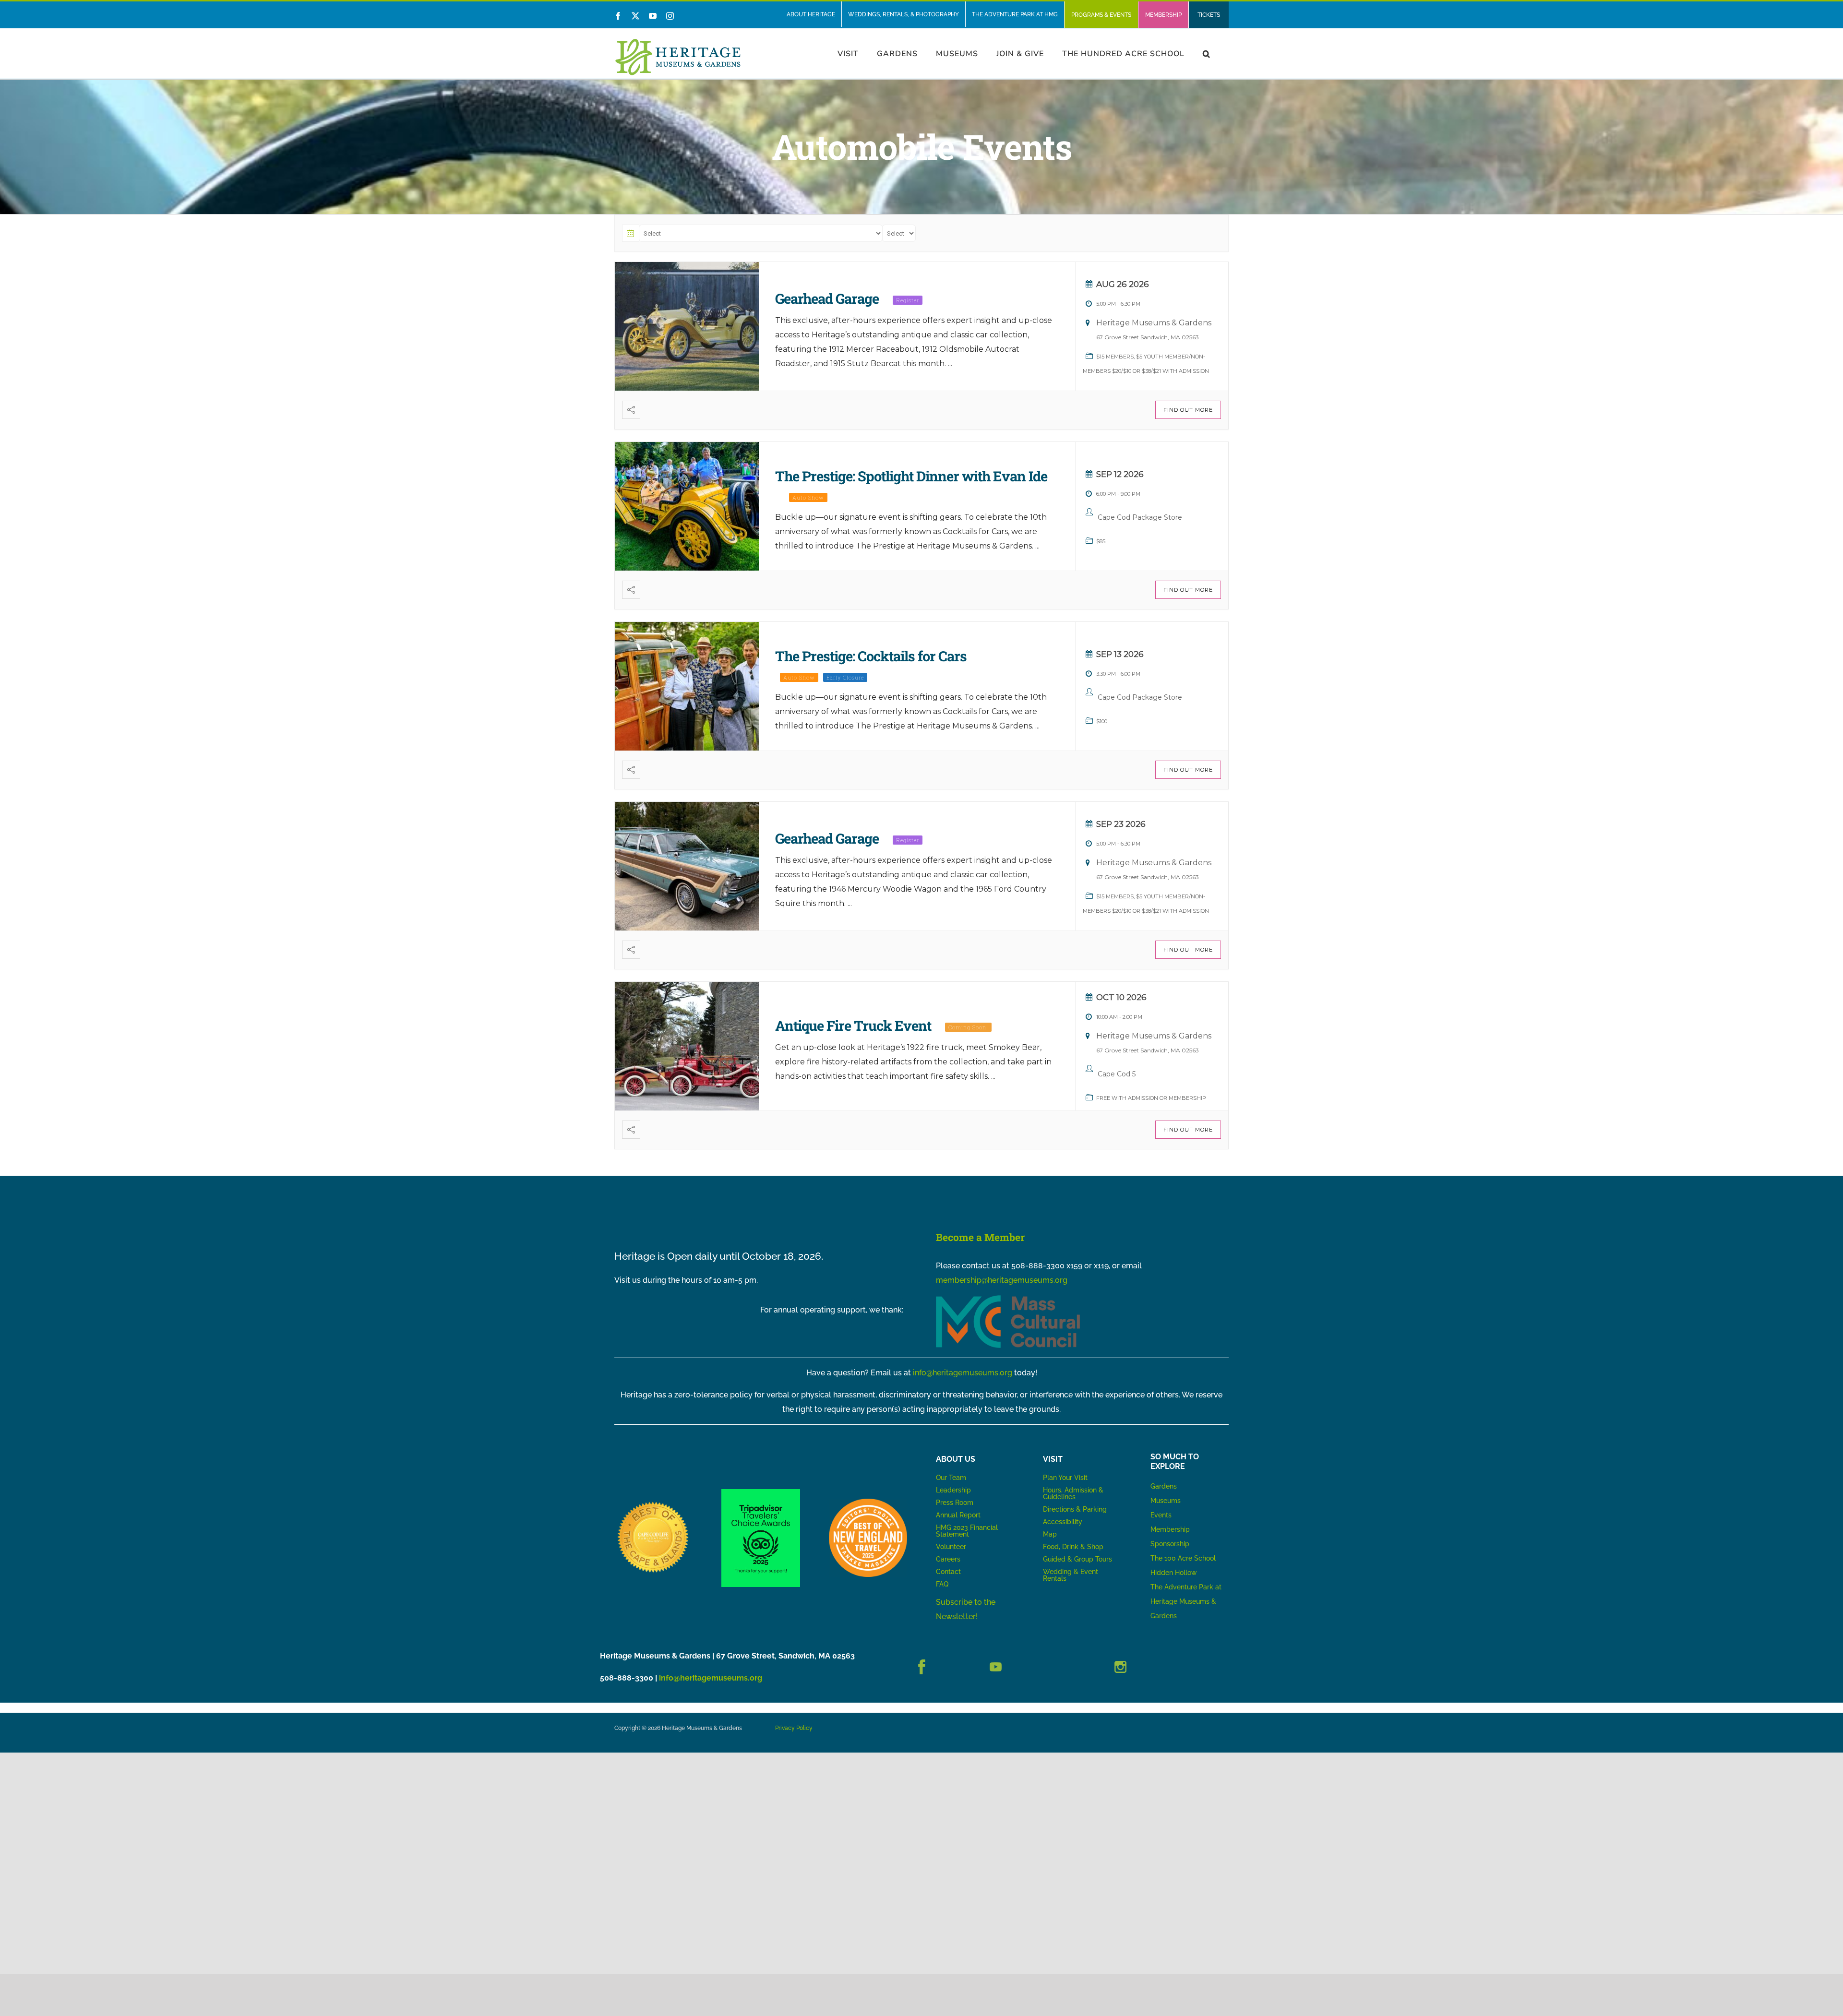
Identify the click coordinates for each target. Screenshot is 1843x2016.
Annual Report (959, 1515)
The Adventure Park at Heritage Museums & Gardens (1186, 1601)
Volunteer (951, 1547)
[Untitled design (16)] (653, 1502)
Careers (948, 1559)
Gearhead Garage (827, 298)
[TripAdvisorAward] (760, 1493)
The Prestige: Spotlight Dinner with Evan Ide (911, 476)
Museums (1166, 1501)
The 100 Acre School (1183, 1558)
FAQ (942, 1584)
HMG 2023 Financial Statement (967, 1531)
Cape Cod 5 (1117, 1074)
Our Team (951, 1478)
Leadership (953, 1490)
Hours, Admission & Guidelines (1073, 1493)
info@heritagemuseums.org (963, 1373)
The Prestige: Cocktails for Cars (871, 656)
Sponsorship (1170, 1544)
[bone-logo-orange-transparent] (868, 1502)
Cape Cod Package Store (1140, 517)
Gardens (1164, 1486)
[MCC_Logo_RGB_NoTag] (1008, 1299)
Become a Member (980, 1237)
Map (1050, 1534)
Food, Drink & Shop (1073, 1547)
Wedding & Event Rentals (1071, 1575)
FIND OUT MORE (1188, 410)
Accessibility (1063, 1522)
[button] (1207, 54)
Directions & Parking (1075, 1509)
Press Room (955, 1503)
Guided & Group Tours (1077, 1559)
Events (1161, 1515)
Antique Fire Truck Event (853, 1026)
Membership (1170, 1529)
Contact (948, 1572)
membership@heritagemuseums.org (1002, 1280)
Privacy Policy (794, 1728)
